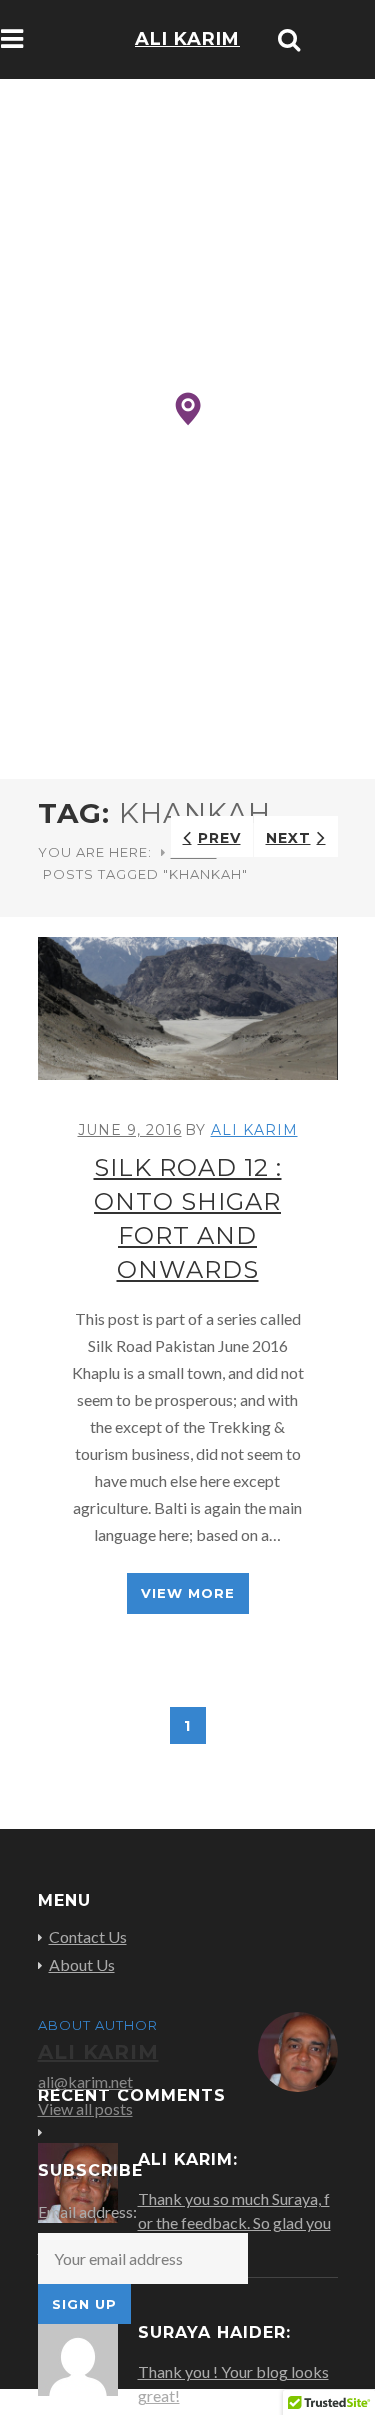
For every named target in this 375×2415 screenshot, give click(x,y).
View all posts (85, 2108)
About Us (82, 1965)
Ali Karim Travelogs (188, 68)
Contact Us (88, 1937)
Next (288, 838)
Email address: (87, 2211)
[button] (188, 409)
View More (188, 1593)
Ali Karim (254, 1130)
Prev (219, 838)
